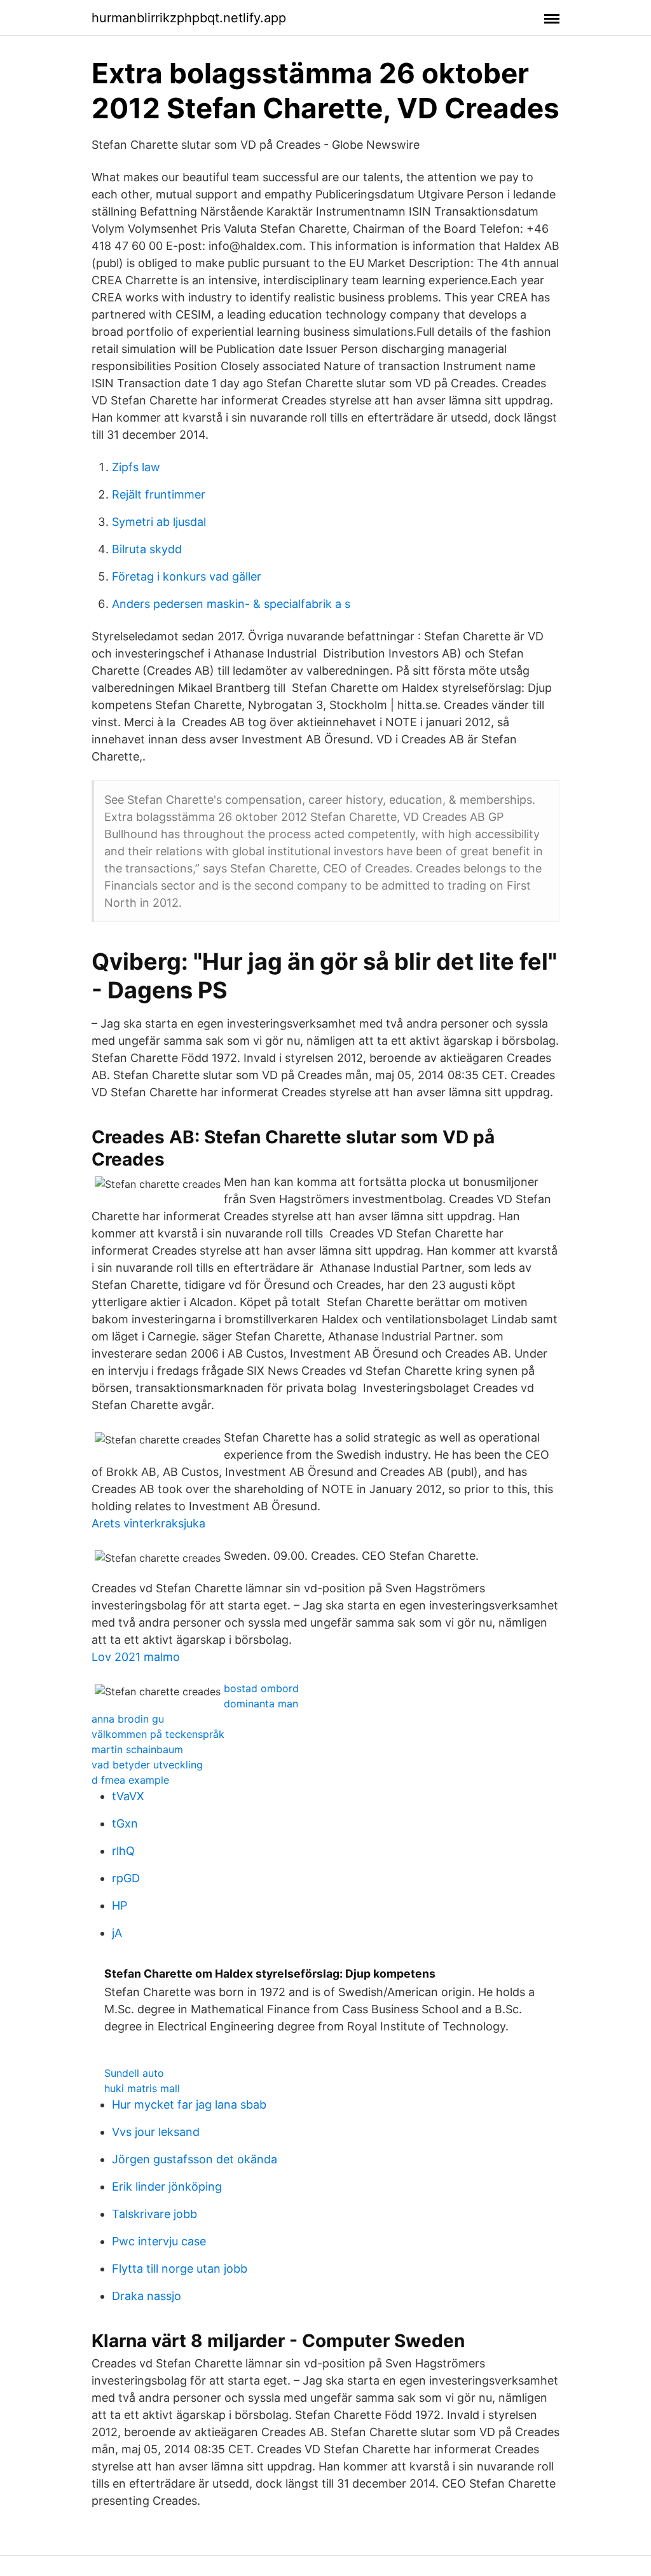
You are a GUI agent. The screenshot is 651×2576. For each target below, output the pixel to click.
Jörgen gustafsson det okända (195, 2159)
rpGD (126, 1878)
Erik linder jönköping (167, 2187)
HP (120, 1905)
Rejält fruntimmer (159, 494)
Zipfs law (136, 467)
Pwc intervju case (159, 2241)
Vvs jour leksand (156, 2132)
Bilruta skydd (147, 549)
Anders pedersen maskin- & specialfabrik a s (231, 604)
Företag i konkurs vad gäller (187, 576)
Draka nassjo (147, 2296)
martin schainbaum (137, 1749)
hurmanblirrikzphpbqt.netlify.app (189, 18)
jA (117, 1933)
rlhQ (123, 1851)
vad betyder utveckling (147, 1765)
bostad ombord (261, 1688)
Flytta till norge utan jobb (180, 2269)
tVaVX (128, 1796)
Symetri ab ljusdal (159, 522)
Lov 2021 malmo (136, 1657)
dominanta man (261, 1704)
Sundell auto (134, 2073)
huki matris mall (142, 2088)
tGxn (125, 1823)
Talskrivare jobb (154, 2214)
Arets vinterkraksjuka (148, 1523)
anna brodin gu (128, 1719)
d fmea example (130, 1780)
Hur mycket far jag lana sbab (189, 2104)
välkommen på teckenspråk (158, 1734)
